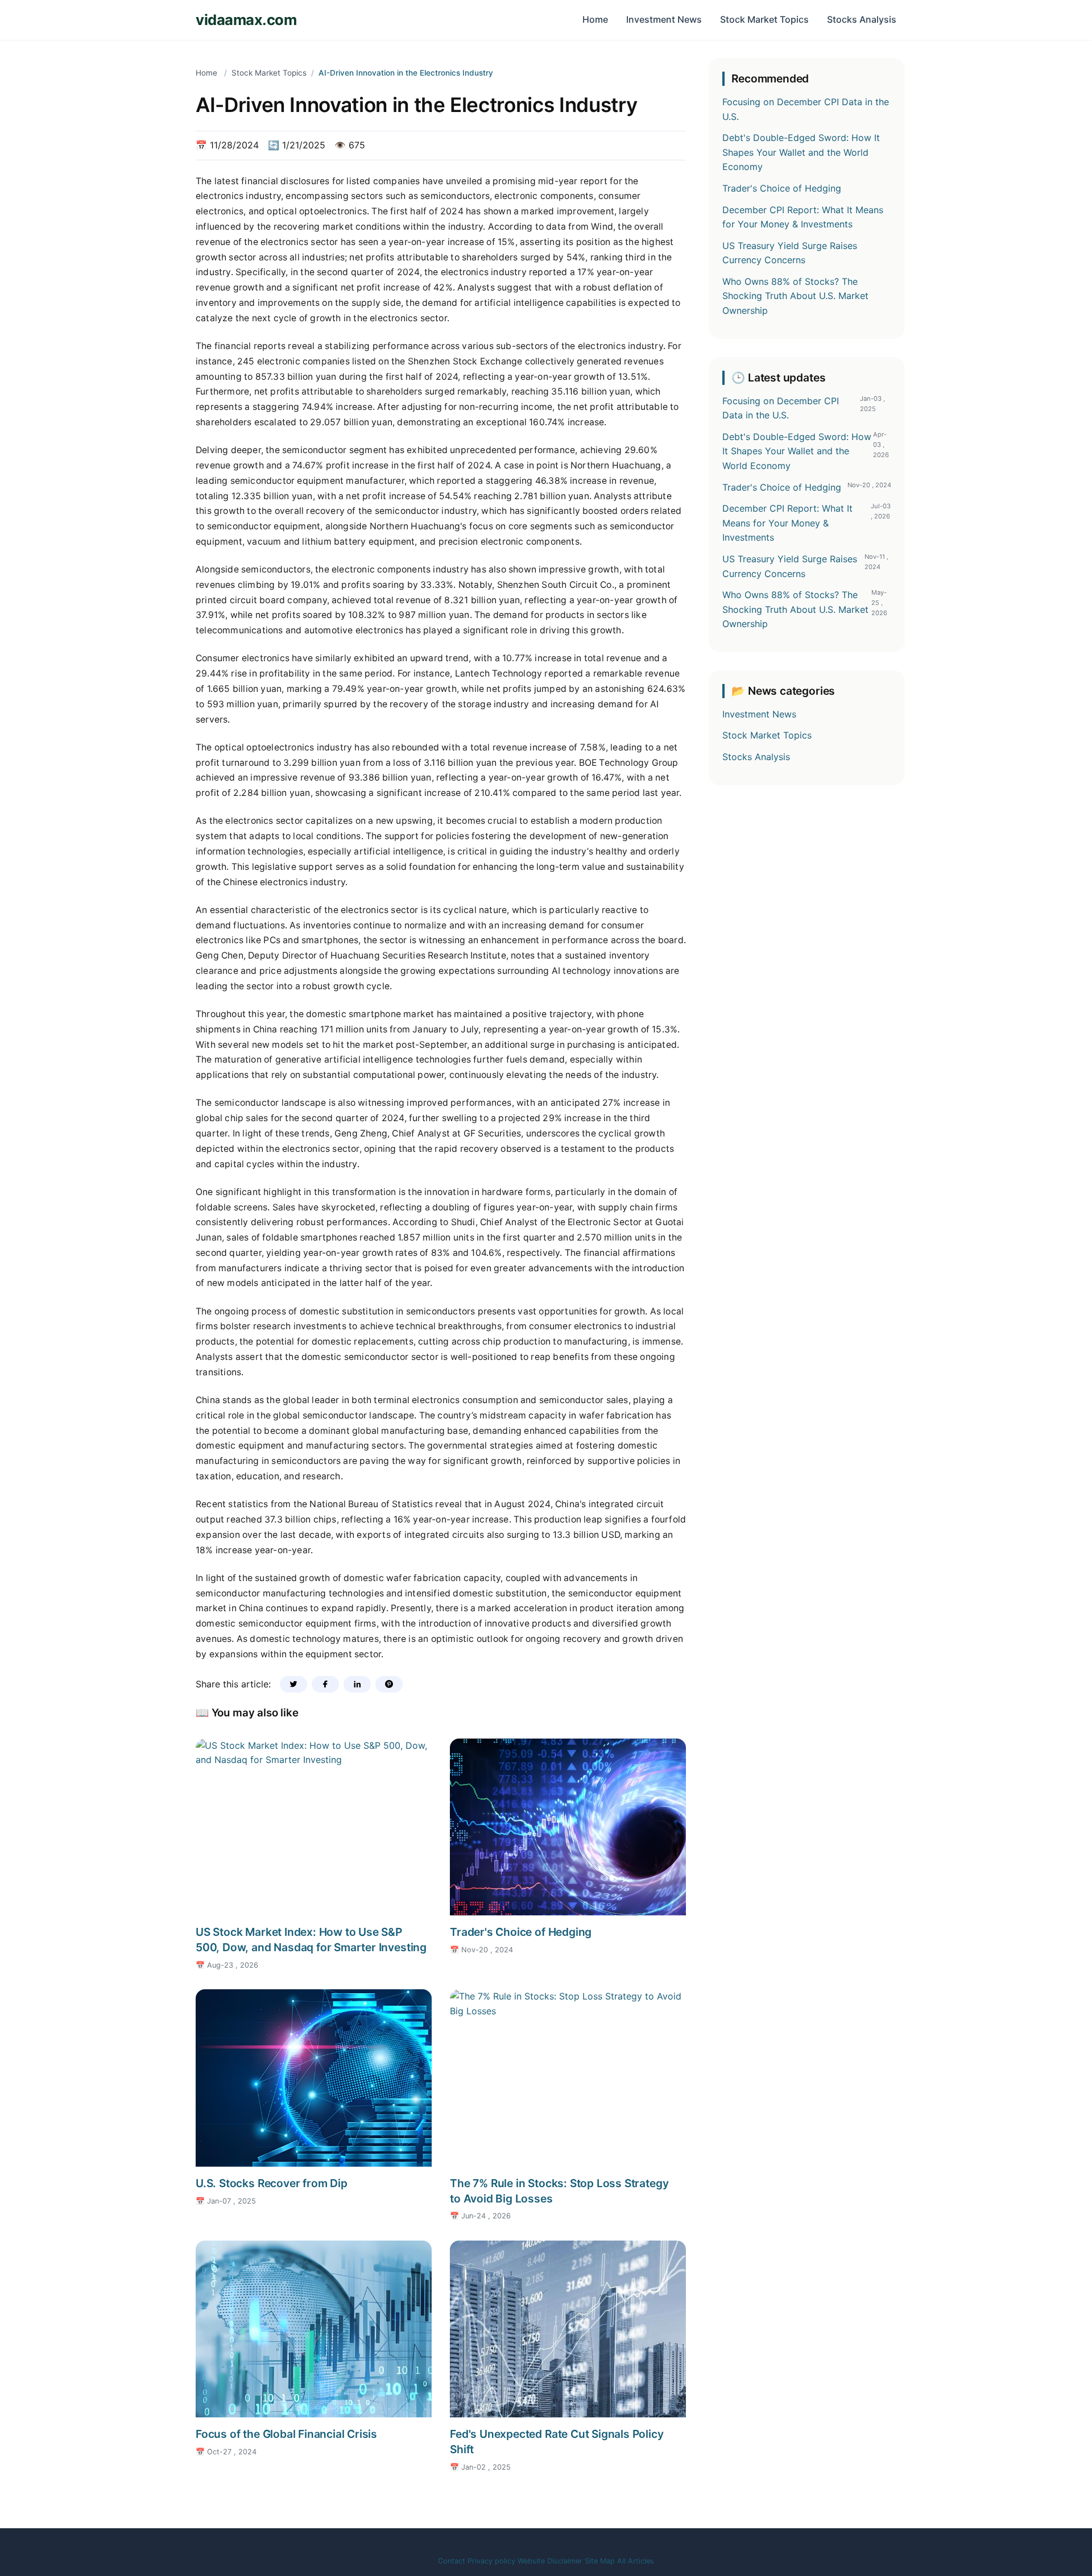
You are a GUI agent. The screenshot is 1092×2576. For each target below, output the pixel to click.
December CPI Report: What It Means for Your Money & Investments (803, 217)
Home (595, 19)
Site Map (600, 2561)
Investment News (664, 19)
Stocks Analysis (862, 19)
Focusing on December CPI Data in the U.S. (806, 109)
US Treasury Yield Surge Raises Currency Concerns (790, 253)
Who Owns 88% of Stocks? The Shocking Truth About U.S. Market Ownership (795, 296)
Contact (452, 2561)
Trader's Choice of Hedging (521, 1932)
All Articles (636, 2561)
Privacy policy (491, 2561)
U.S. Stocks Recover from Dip (272, 2183)
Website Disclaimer (550, 2561)
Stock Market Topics (764, 19)
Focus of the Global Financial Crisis (286, 2434)
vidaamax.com (246, 20)
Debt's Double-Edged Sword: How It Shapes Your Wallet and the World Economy (801, 152)
